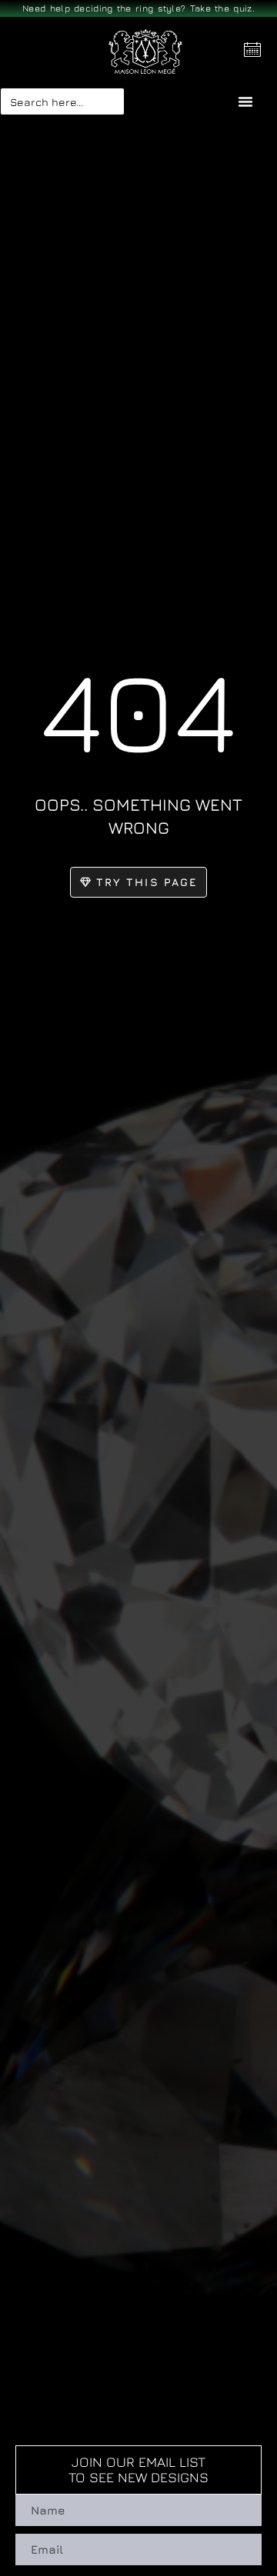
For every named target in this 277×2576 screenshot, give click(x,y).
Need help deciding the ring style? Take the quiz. (138, 8)
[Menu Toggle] (245, 101)
